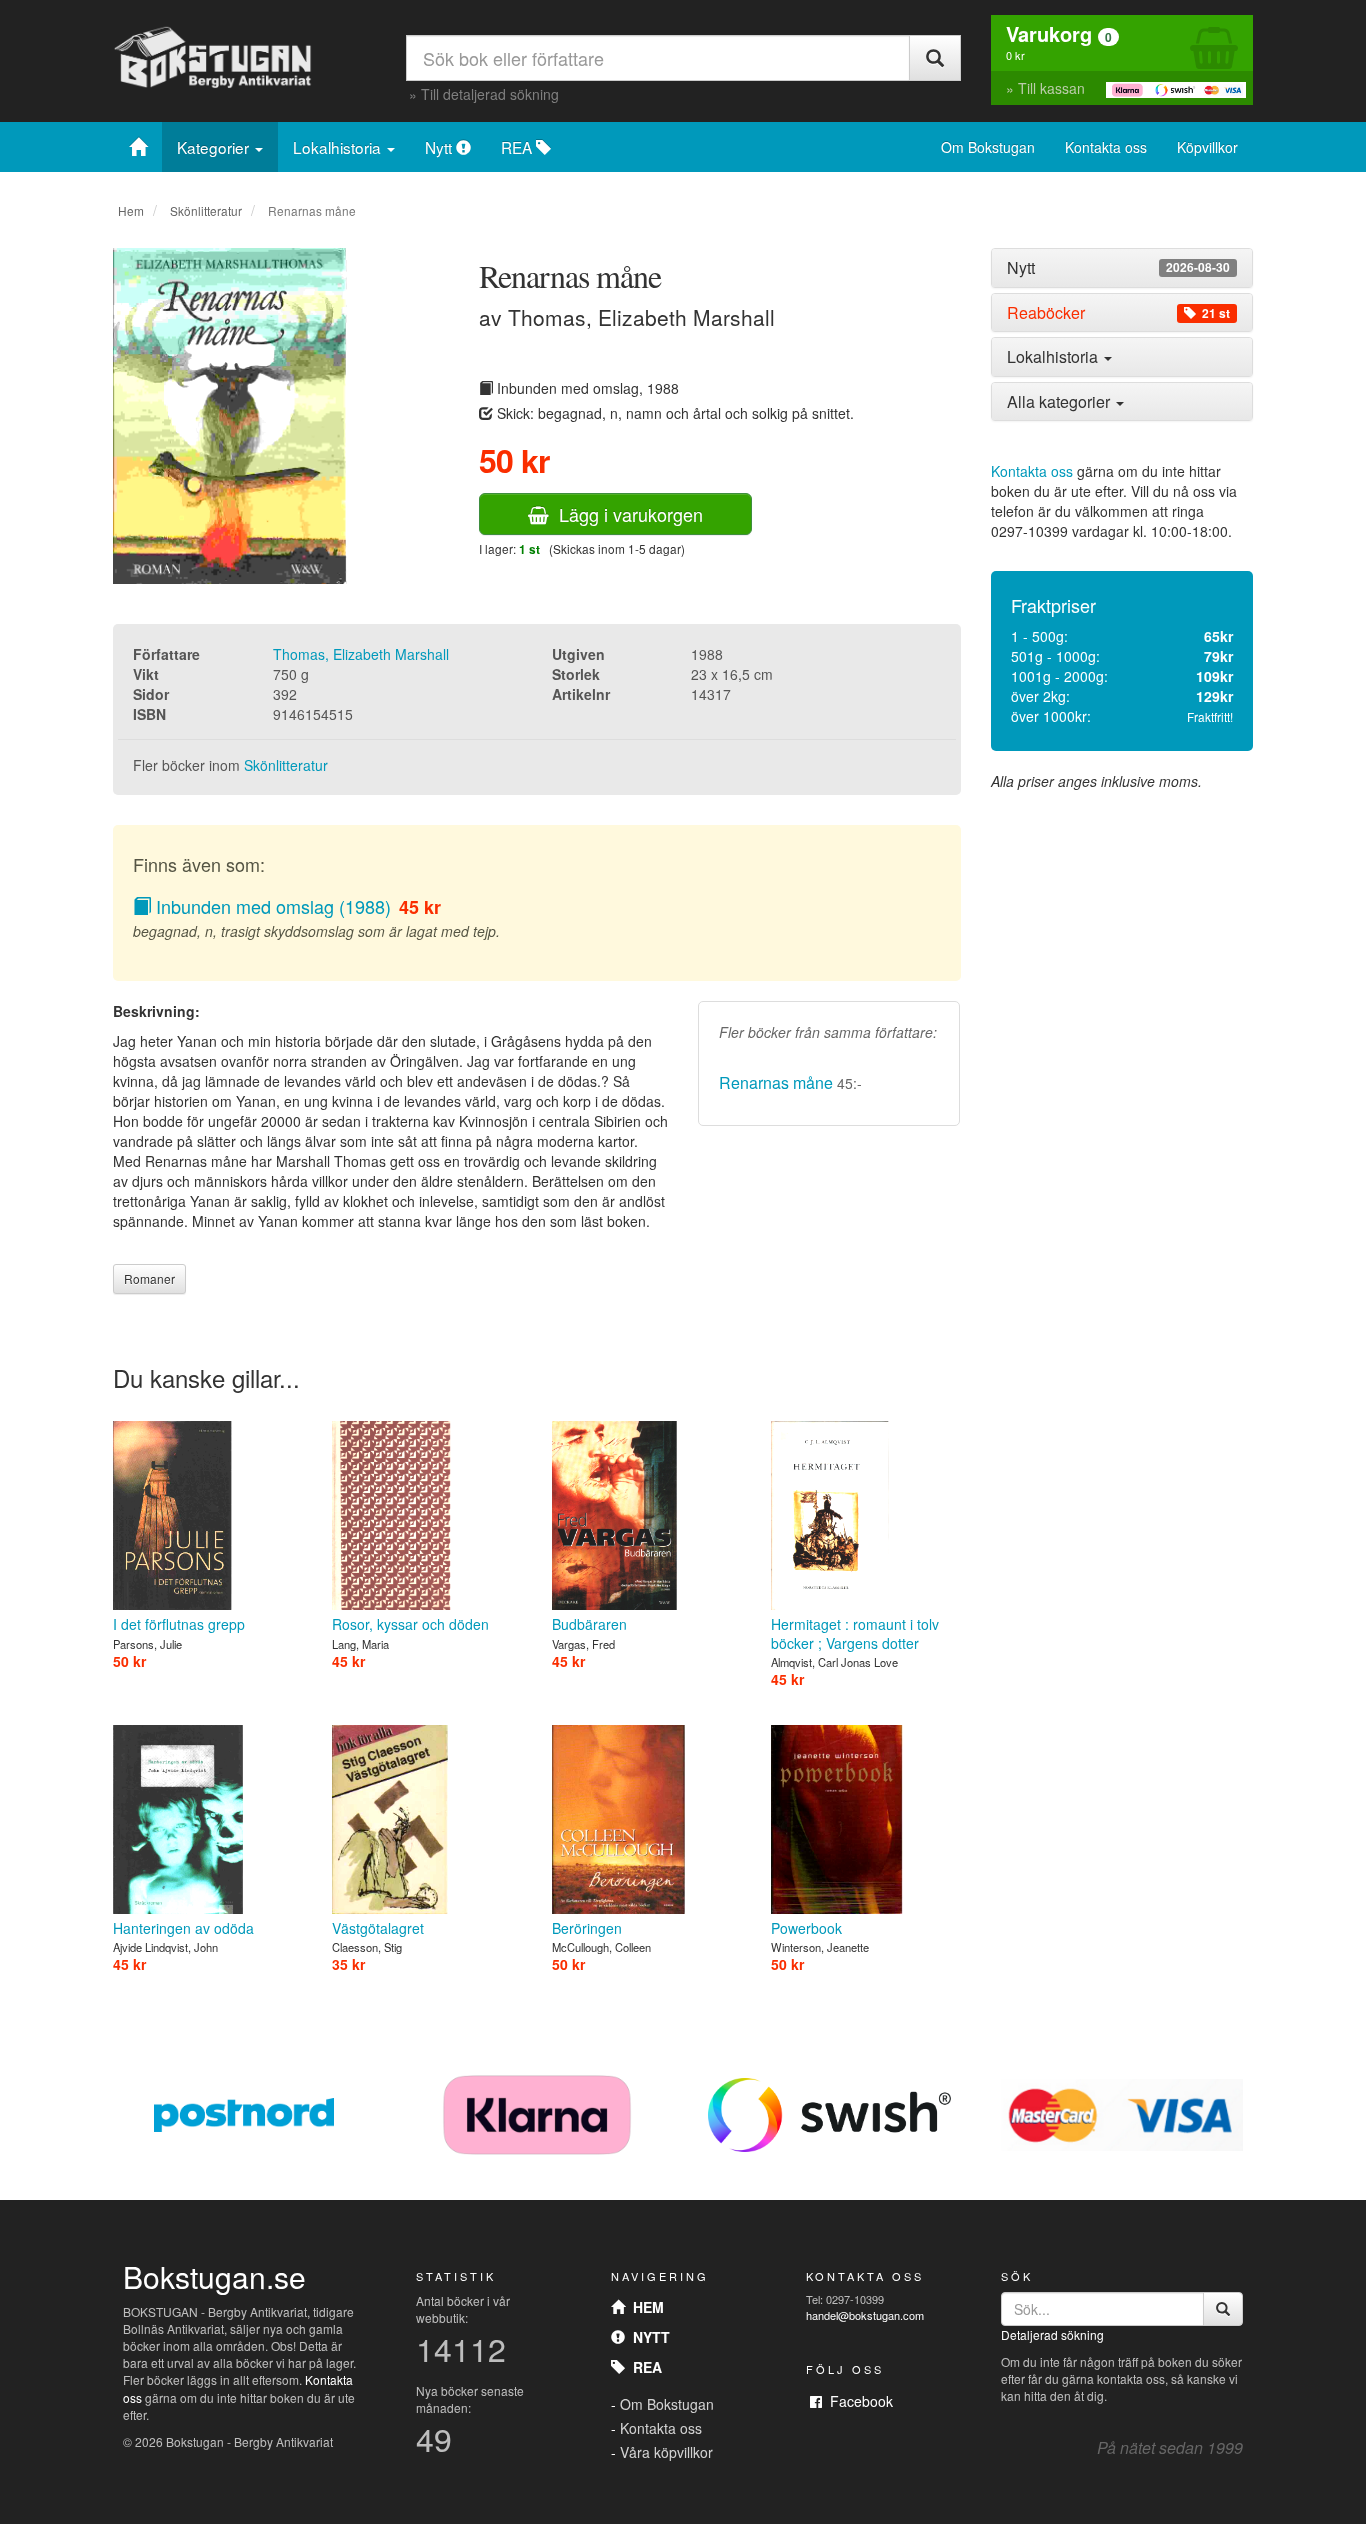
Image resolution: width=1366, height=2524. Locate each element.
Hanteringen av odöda (183, 1928)
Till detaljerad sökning (490, 94)
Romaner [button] (149, 1278)
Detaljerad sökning (1052, 2334)
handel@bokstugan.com (865, 2315)
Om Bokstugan (988, 147)
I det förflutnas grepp (179, 1624)
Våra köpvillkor (666, 2452)
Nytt (440, 147)
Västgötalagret (378, 1928)
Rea (643, 2367)
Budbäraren (589, 1624)
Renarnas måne (776, 1082)
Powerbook (806, 1928)
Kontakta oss (1106, 147)
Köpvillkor (1207, 147)
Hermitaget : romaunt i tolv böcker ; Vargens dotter (855, 1633)
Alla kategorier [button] (1060, 401)
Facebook (857, 2401)
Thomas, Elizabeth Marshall (361, 654)
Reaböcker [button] (1118, 313)
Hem (131, 210)
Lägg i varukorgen (626, 514)
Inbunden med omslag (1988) (271, 906)
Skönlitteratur (206, 210)
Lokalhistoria (339, 147)
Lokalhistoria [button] (1054, 356)
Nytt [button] (1118, 268)
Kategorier (215, 147)
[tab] (1122, 268)
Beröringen (587, 1928)
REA (518, 147)
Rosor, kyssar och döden (410, 1624)
